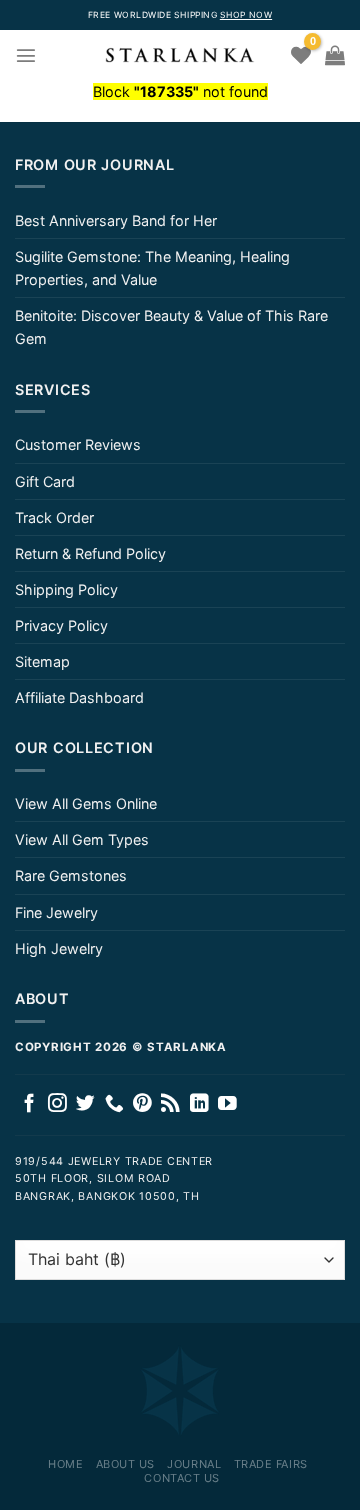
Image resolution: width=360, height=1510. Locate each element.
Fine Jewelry (56, 912)
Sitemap (42, 661)
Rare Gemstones (71, 875)
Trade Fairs (271, 1464)
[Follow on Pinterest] (142, 1104)
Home (65, 1464)
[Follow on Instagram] (57, 1104)
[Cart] (335, 55)
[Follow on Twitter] (85, 1104)
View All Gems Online (86, 803)
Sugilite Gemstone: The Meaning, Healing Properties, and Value (152, 268)
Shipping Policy (66, 589)
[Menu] (26, 55)
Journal (194, 1464)
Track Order (54, 517)
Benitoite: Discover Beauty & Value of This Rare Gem (171, 327)
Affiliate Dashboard (79, 697)
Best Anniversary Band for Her (116, 220)
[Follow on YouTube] (227, 1104)
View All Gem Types (82, 839)
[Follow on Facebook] (29, 1104)
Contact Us (182, 1478)
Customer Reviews (78, 444)
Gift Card (45, 481)
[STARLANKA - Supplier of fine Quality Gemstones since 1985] (180, 55)
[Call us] (114, 1104)
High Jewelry (59, 948)
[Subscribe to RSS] (170, 1104)
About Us (125, 1464)
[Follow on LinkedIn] (199, 1104)
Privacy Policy (61, 625)
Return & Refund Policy (90, 553)
